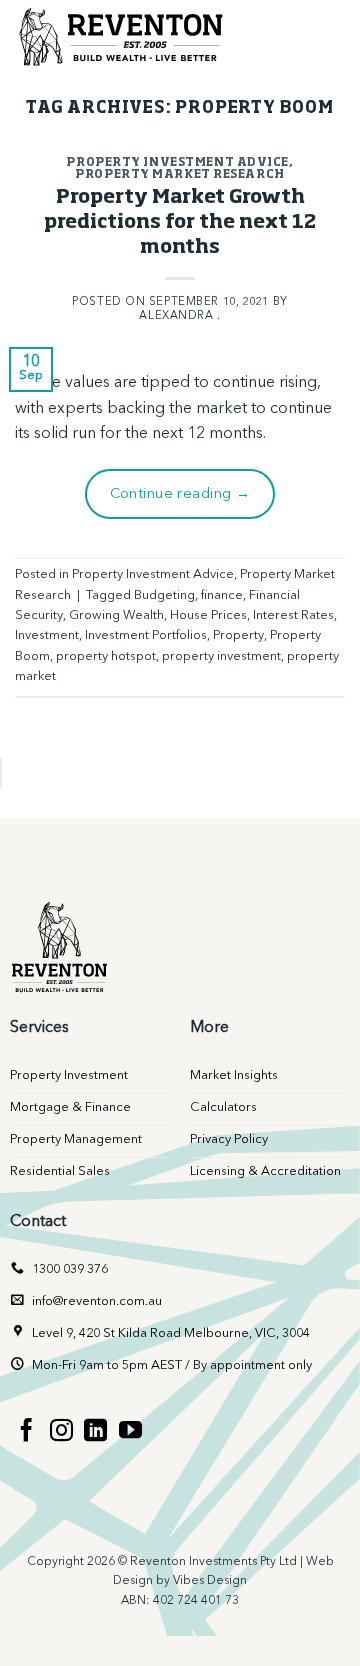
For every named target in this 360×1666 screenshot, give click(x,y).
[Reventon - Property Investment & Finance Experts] (125, 35)
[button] (327, 35)
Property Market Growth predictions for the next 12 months (180, 222)
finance (222, 595)
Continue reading (180, 494)
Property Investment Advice (177, 162)
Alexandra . (179, 316)
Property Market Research (179, 174)
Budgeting (164, 595)
